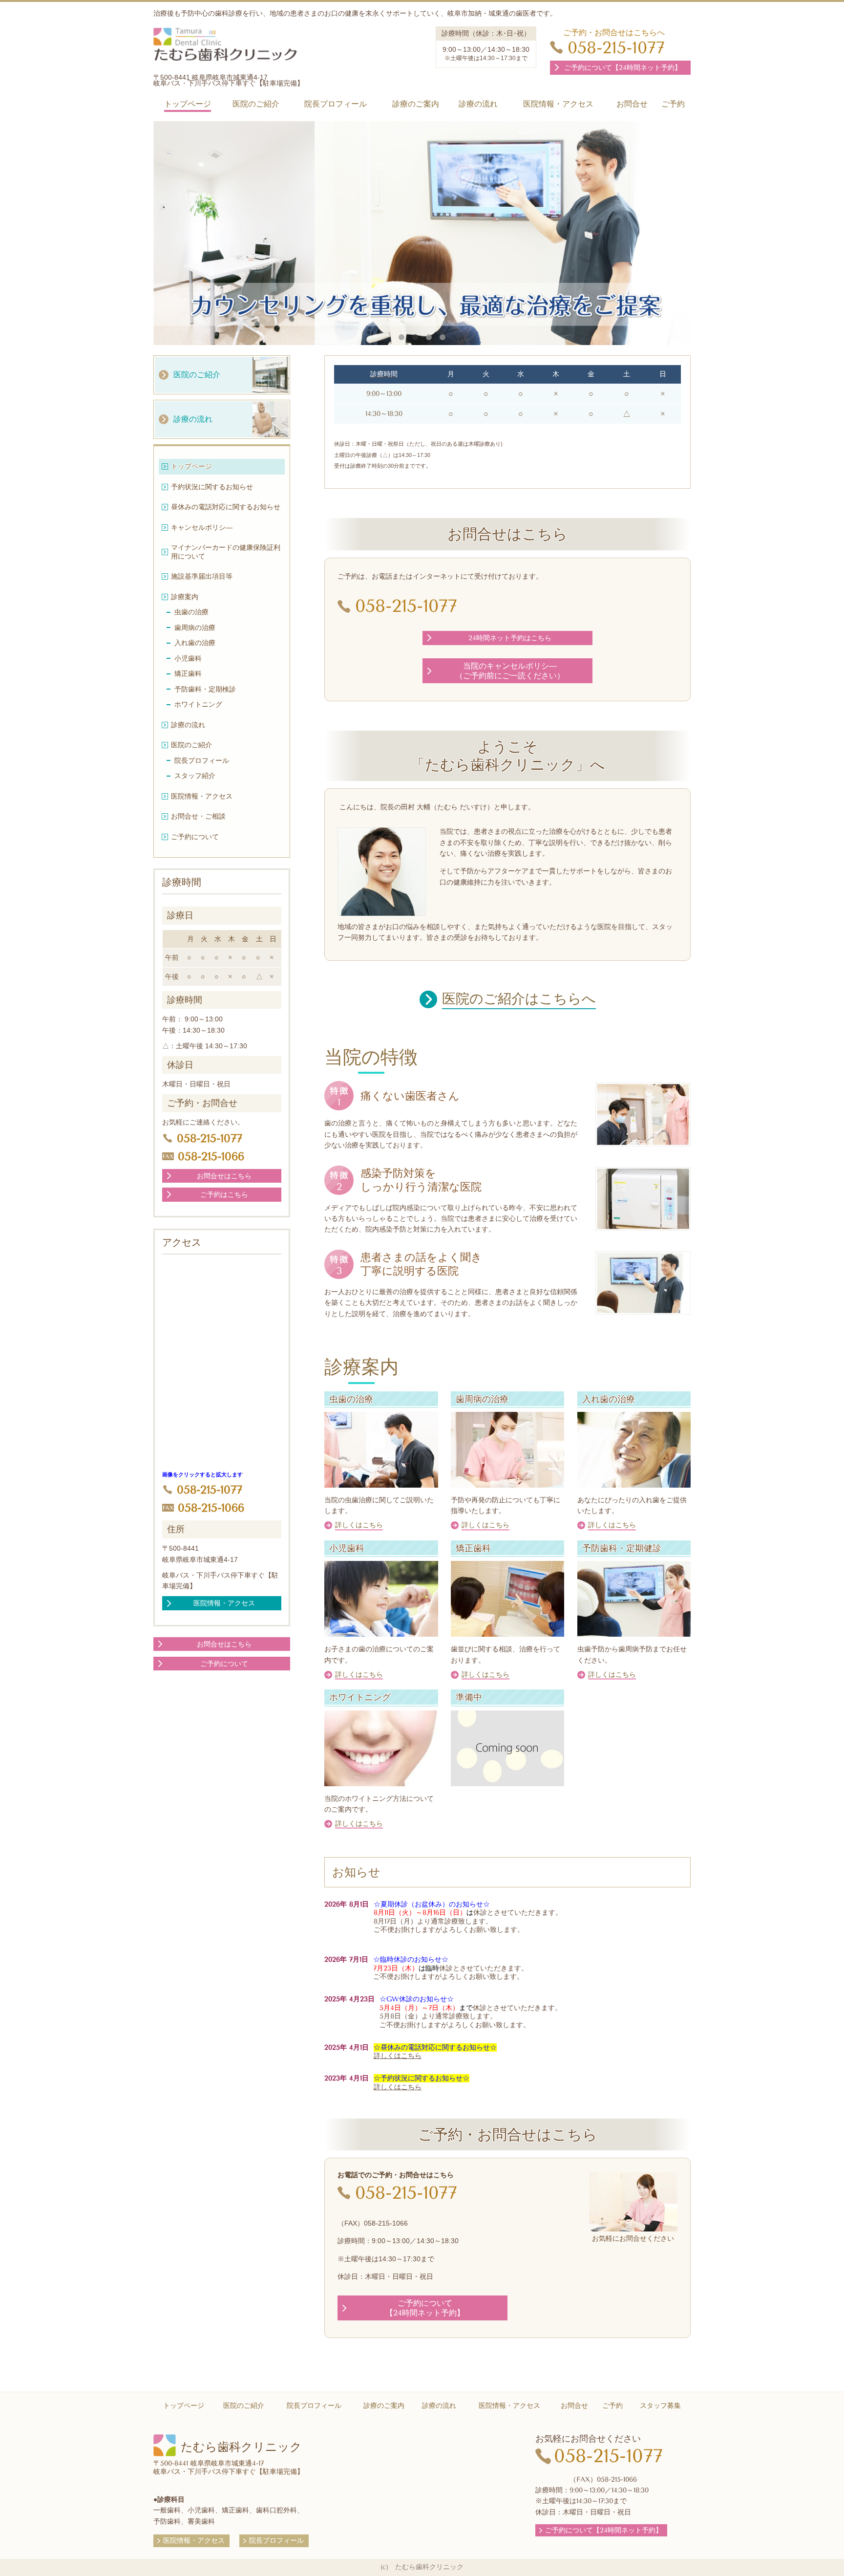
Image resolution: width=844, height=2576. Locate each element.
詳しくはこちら (398, 2056)
